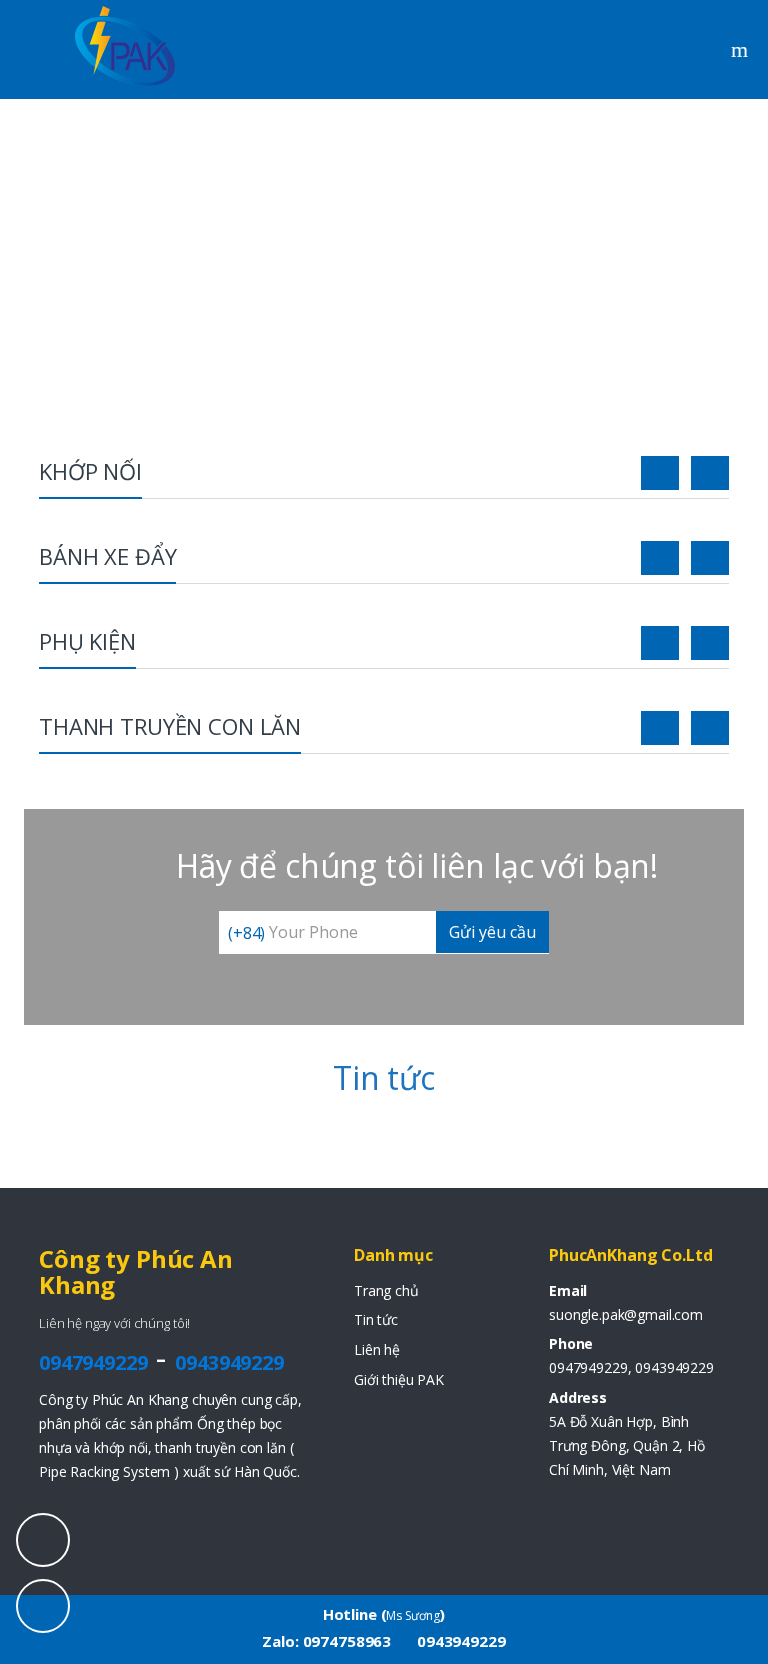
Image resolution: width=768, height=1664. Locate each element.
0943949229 (229, 1362)
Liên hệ (377, 1349)
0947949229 (93, 1362)
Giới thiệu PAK (399, 1379)
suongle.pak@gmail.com (626, 1314)
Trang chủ (386, 1290)
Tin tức (376, 1319)
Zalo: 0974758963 (326, 1641)
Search (742, 50)
